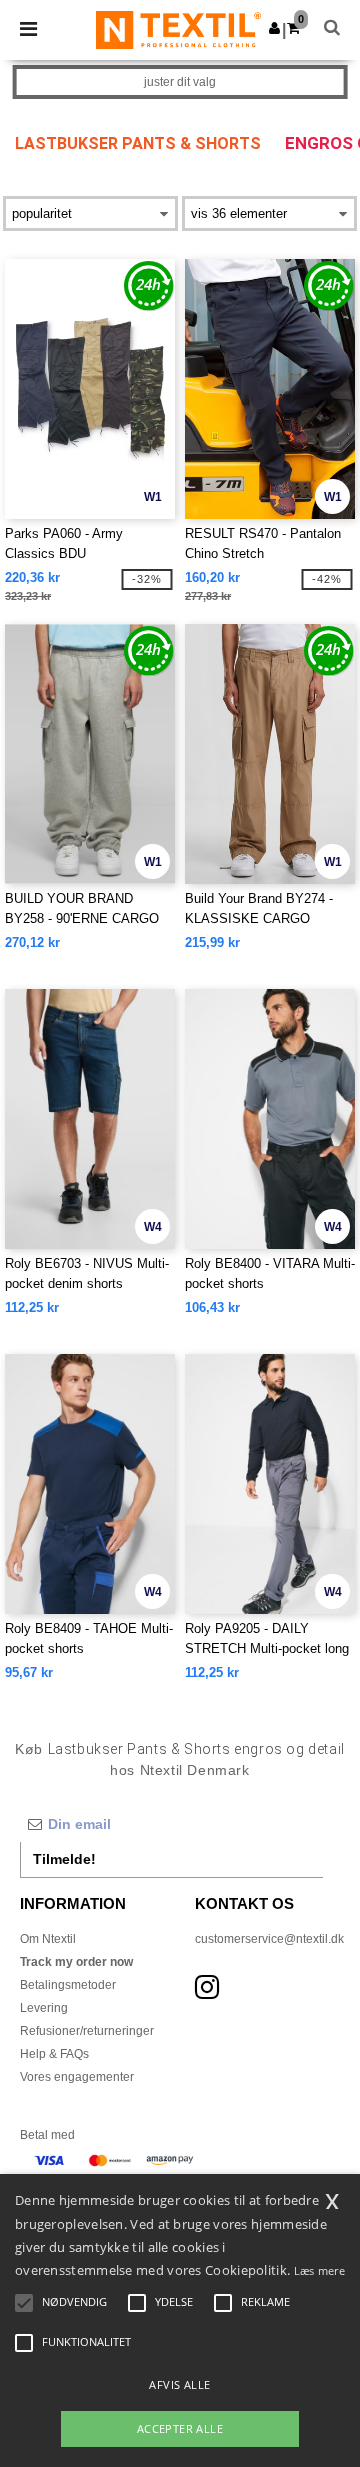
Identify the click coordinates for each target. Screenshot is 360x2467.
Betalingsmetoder (68, 1985)
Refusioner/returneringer (87, 2031)
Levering (44, 2008)
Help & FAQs (54, 2054)
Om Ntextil (48, 1939)
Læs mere (319, 2270)
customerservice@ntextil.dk (269, 1939)
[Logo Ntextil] (178, 29)
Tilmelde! (64, 1859)
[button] (274, 28)
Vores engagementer (77, 2077)
